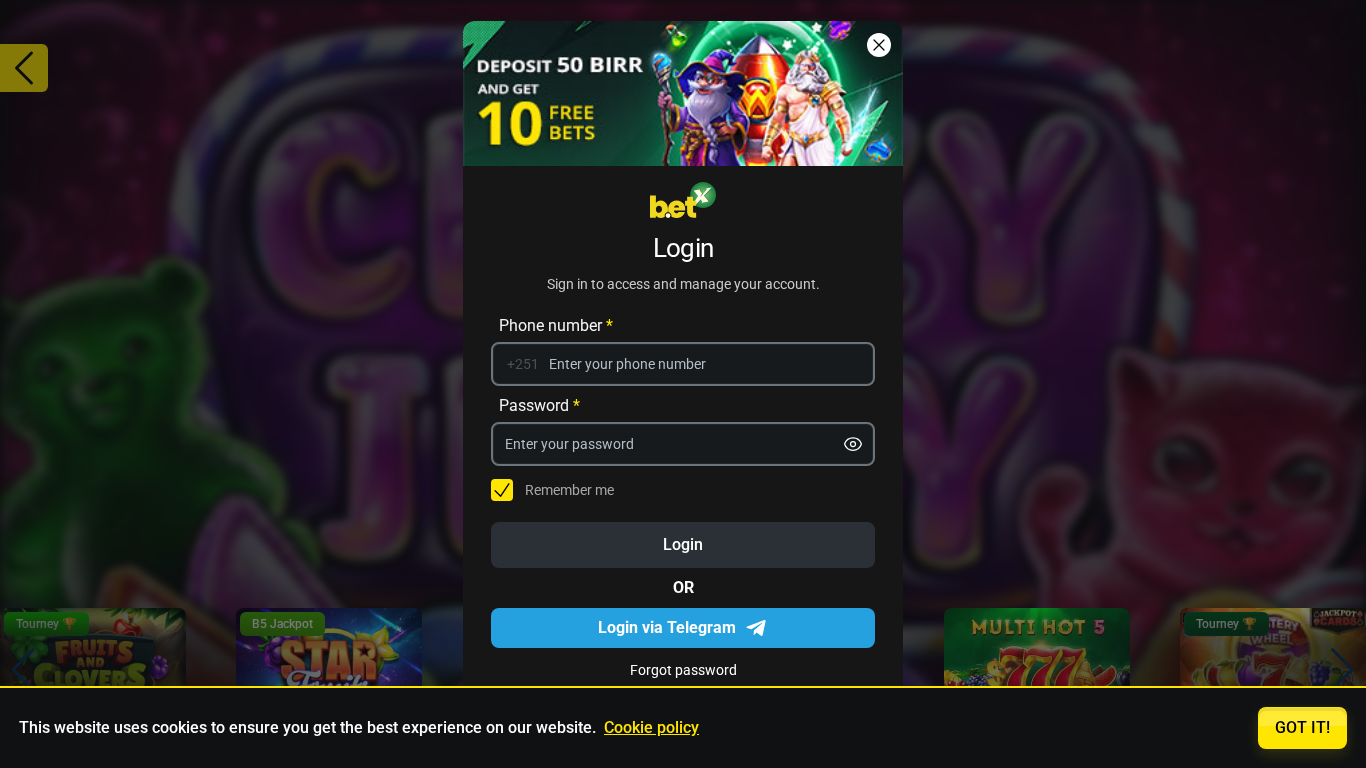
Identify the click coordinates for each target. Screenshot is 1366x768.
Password (539, 404)
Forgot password (683, 669)
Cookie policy (651, 727)
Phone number (556, 324)
